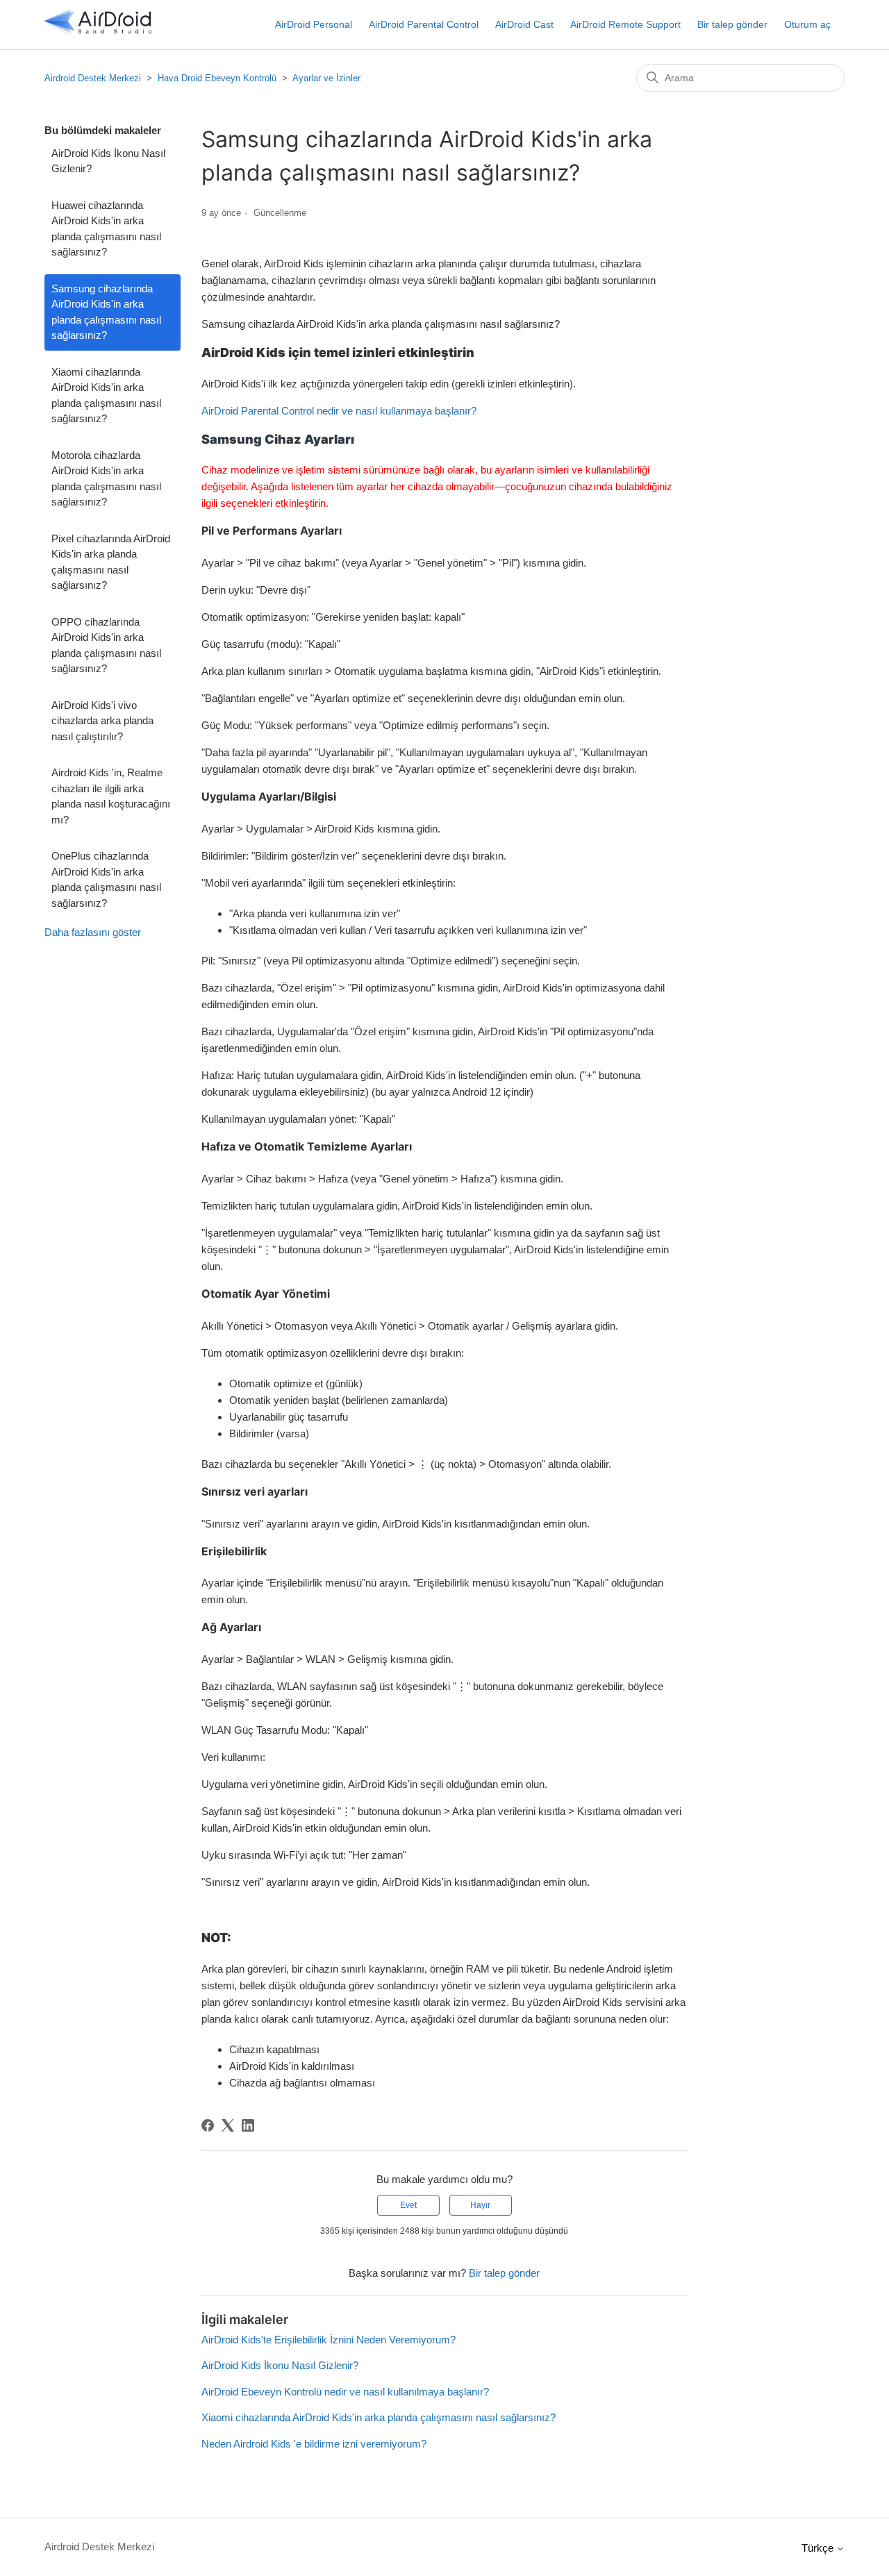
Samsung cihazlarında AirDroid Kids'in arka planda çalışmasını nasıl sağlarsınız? (106, 312)
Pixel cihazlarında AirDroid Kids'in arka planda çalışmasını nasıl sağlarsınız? (111, 562)
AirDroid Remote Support (625, 24)
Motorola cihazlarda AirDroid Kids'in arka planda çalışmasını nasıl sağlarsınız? (106, 479)
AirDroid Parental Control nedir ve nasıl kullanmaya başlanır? (339, 411)
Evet (408, 2205)
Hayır (480, 2205)
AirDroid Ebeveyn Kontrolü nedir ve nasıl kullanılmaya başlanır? (345, 2392)
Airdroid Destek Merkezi (93, 78)
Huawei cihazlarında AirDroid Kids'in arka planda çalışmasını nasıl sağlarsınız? (106, 229)
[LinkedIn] (248, 2125)
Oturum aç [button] (807, 24)
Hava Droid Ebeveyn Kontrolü (217, 78)
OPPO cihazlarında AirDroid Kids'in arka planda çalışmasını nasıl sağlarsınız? (106, 645)
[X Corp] (228, 2125)
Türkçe (819, 2548)
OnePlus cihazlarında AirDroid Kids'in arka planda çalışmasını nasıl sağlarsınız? (106, 879)
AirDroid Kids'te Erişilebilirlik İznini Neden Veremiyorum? (329, 2340)
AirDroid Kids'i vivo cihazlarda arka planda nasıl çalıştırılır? (102, 721)
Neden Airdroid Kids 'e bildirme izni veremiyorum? (314, 2444)
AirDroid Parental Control (424, 24)
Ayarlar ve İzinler (326, 78)
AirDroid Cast (524, 24)
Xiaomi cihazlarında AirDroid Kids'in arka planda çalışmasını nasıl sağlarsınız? (106, 395)
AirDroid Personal (314, 24)
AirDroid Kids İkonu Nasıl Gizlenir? (108, 161)
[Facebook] (208, 2125)
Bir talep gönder (732, 24)
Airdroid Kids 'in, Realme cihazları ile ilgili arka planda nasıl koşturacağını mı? (111, 796)
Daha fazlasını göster (93, 932)
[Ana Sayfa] (98, 32)
